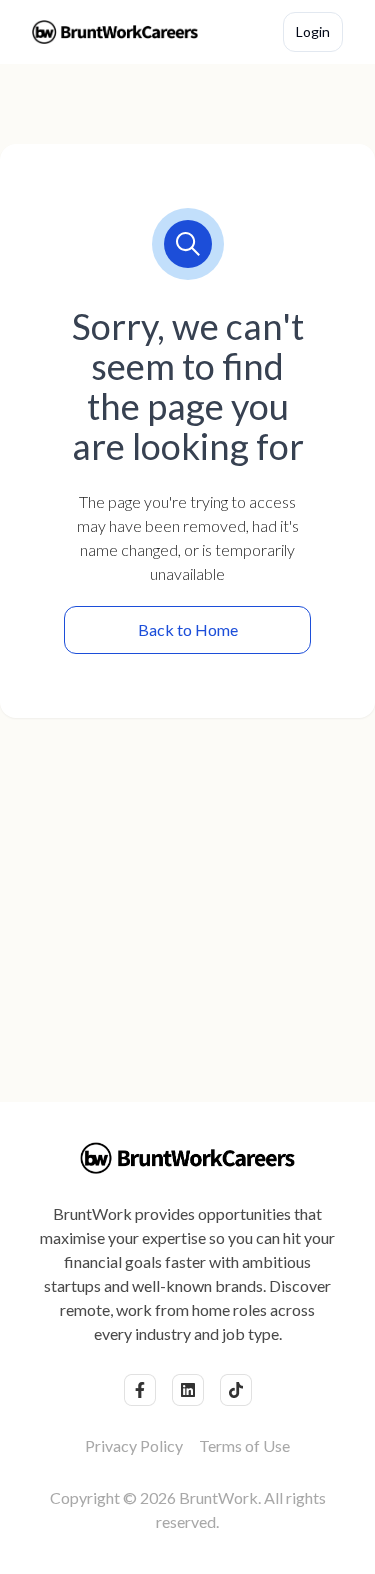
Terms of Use (244, 1445)
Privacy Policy (134, 1445)
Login (313, 31)
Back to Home (188, 629)
